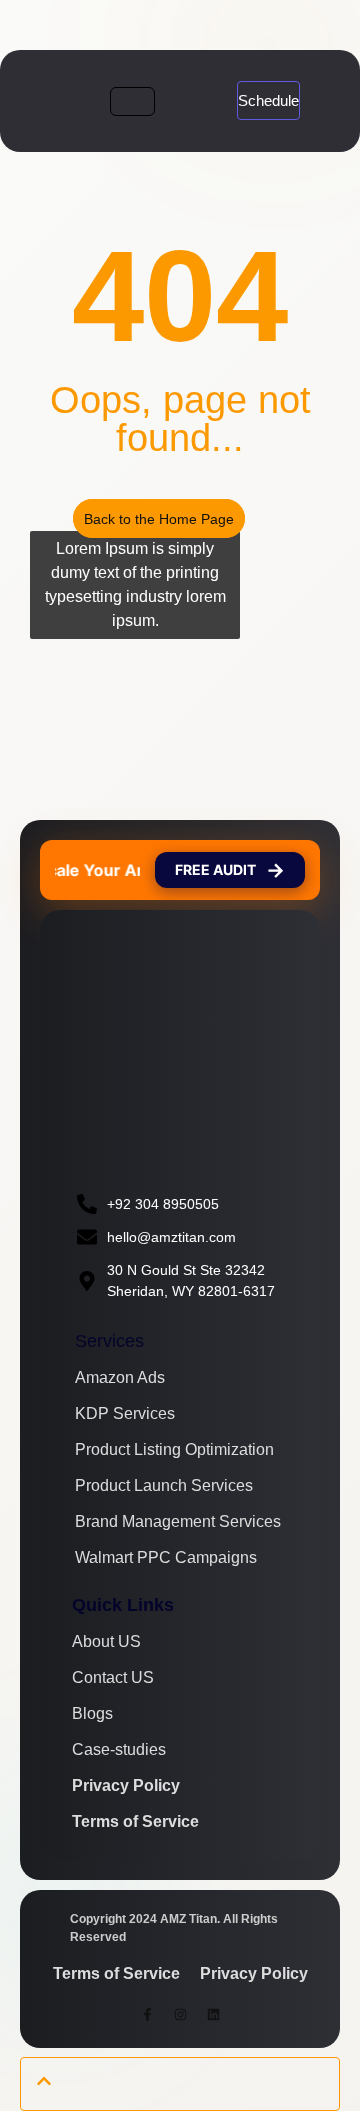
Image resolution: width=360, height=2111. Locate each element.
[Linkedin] (213, 2015)
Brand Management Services (178, 1522)
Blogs (92, 1714)
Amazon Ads (120, 1378)
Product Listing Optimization (174, 1450)
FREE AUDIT (230, 870)
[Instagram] (180, 2015)
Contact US (113, 1678)
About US (106, 1642)
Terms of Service (135, 1822)
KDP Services (125, 1414)
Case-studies (119, 1750)
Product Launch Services (164, 1486)
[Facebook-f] (147, 2015)
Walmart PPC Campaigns (166, 1558)
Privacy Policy (126, 1786)
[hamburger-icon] (132, 101)
